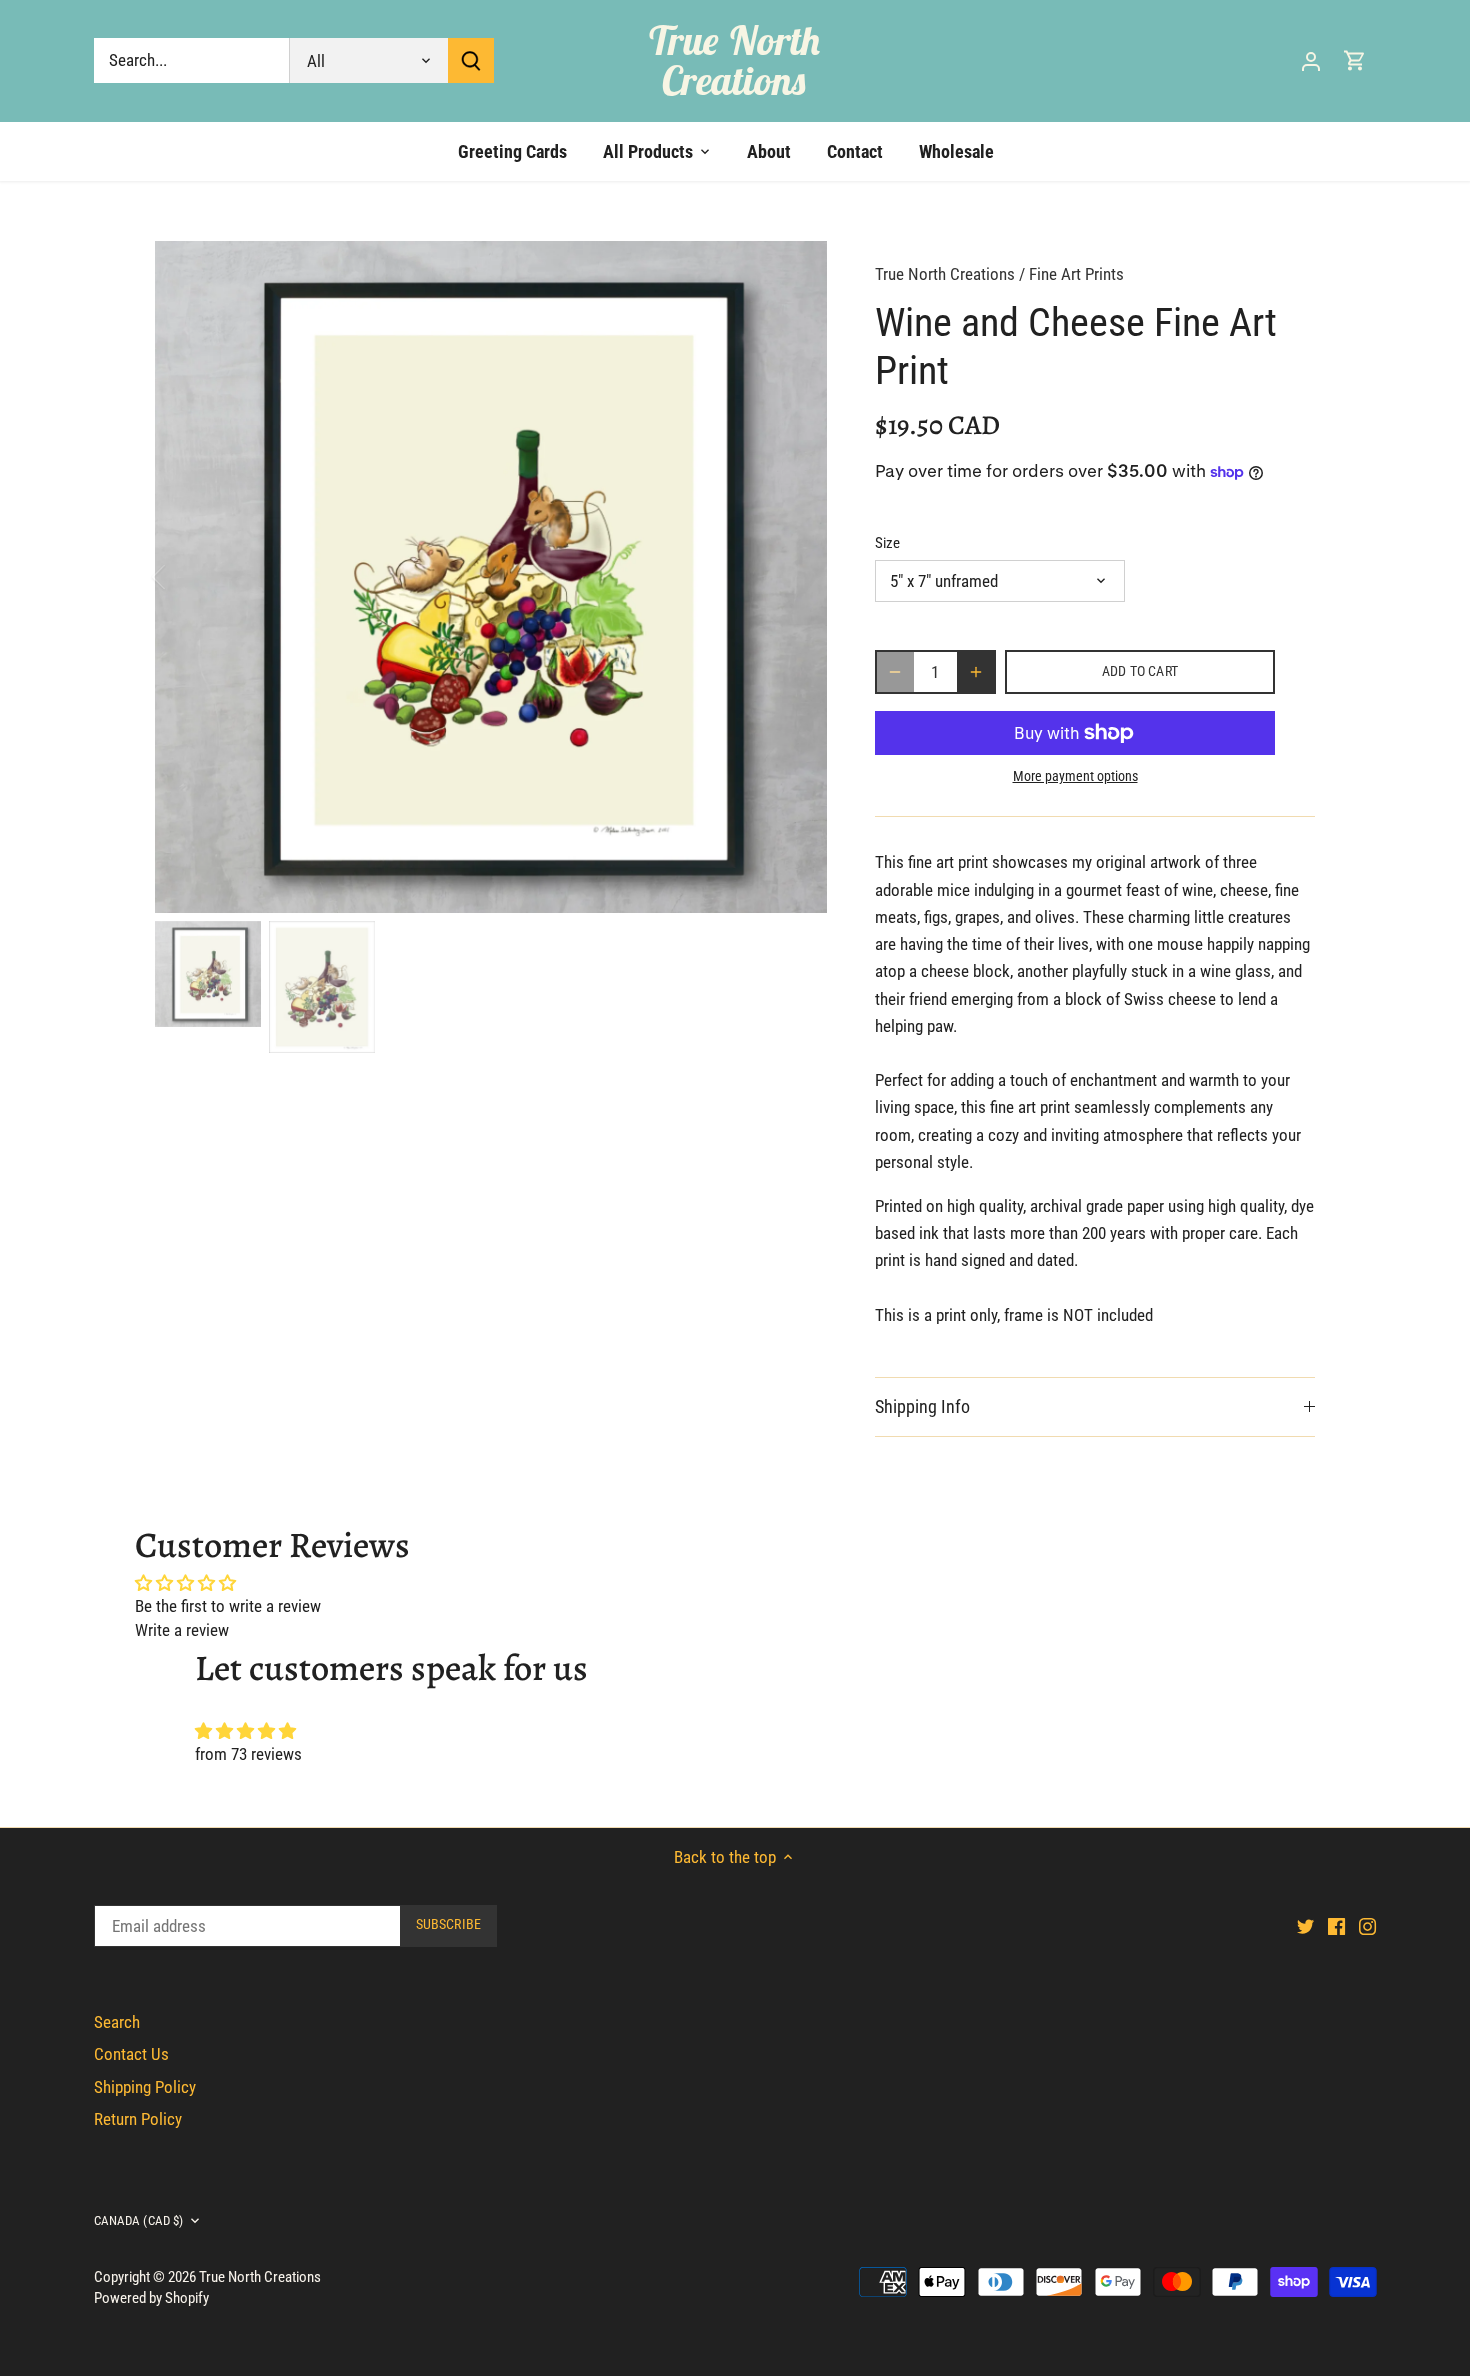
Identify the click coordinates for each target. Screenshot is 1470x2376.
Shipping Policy (145, 2087)
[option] (491, 577)
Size (887, 543)
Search (117, 2022)
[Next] (797, 577)
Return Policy (138, 2119)
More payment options (1075, 776)
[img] (735, 1731)
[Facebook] (1336, 1926)
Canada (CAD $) (139, 2220)
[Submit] (471, 60)
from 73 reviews (248, 1754)
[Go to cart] (1355, 60)
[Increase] (976, 672)
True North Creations (734, 60)
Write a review (182, 1630)
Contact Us (131, 2054)
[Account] (1311, 60)
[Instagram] (1367, 1926)
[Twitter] (1305, 1926)
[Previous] (185, 577)
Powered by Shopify (151, 2298)
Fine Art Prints (1076, 274)
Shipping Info (922, 1406)
